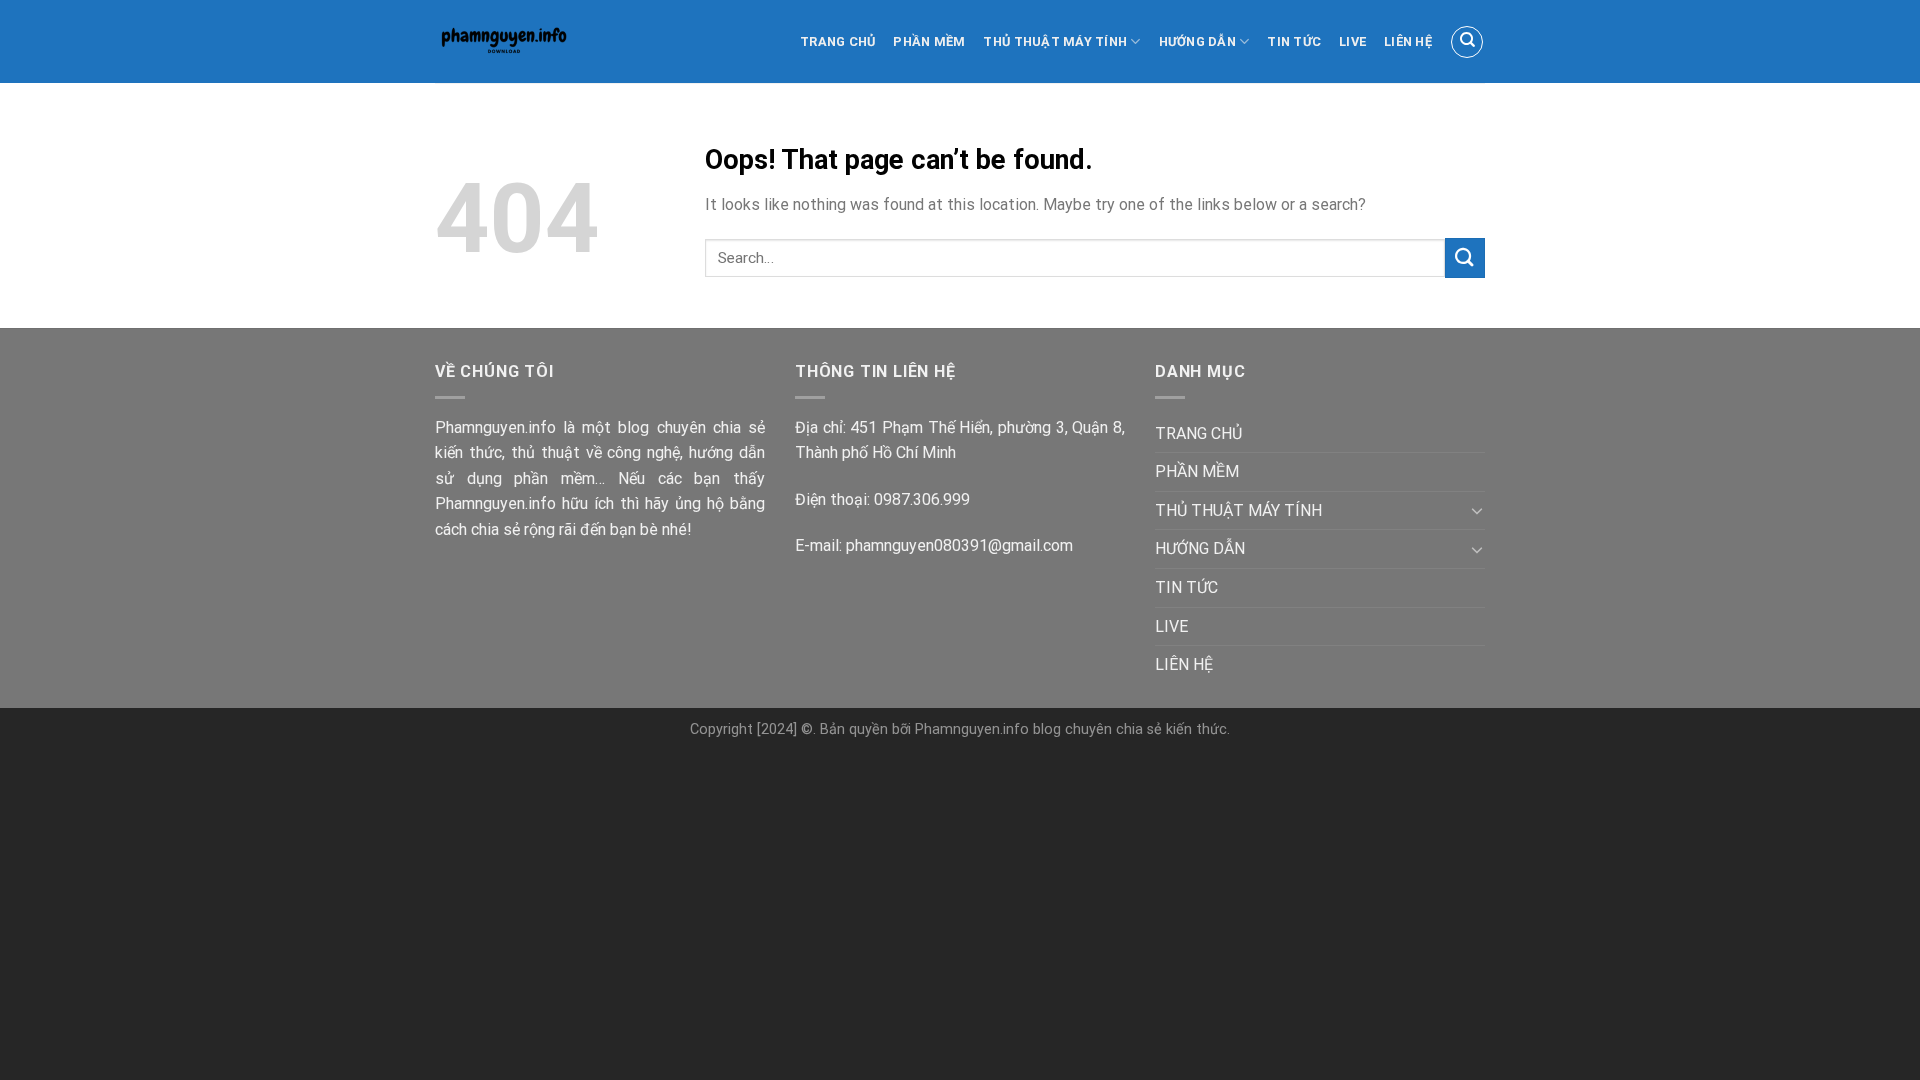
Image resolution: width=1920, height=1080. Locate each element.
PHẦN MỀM (929, 41)
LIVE (1352, 41)
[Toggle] (1477, 510)
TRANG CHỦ (837, 41)
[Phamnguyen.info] (523, 41)
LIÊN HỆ (1408, 41)
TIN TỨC (1294, 41)
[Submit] (1465, 257)
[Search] (1467, 42)
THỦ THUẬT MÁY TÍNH (1055, 41)
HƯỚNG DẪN (1197, 41)
